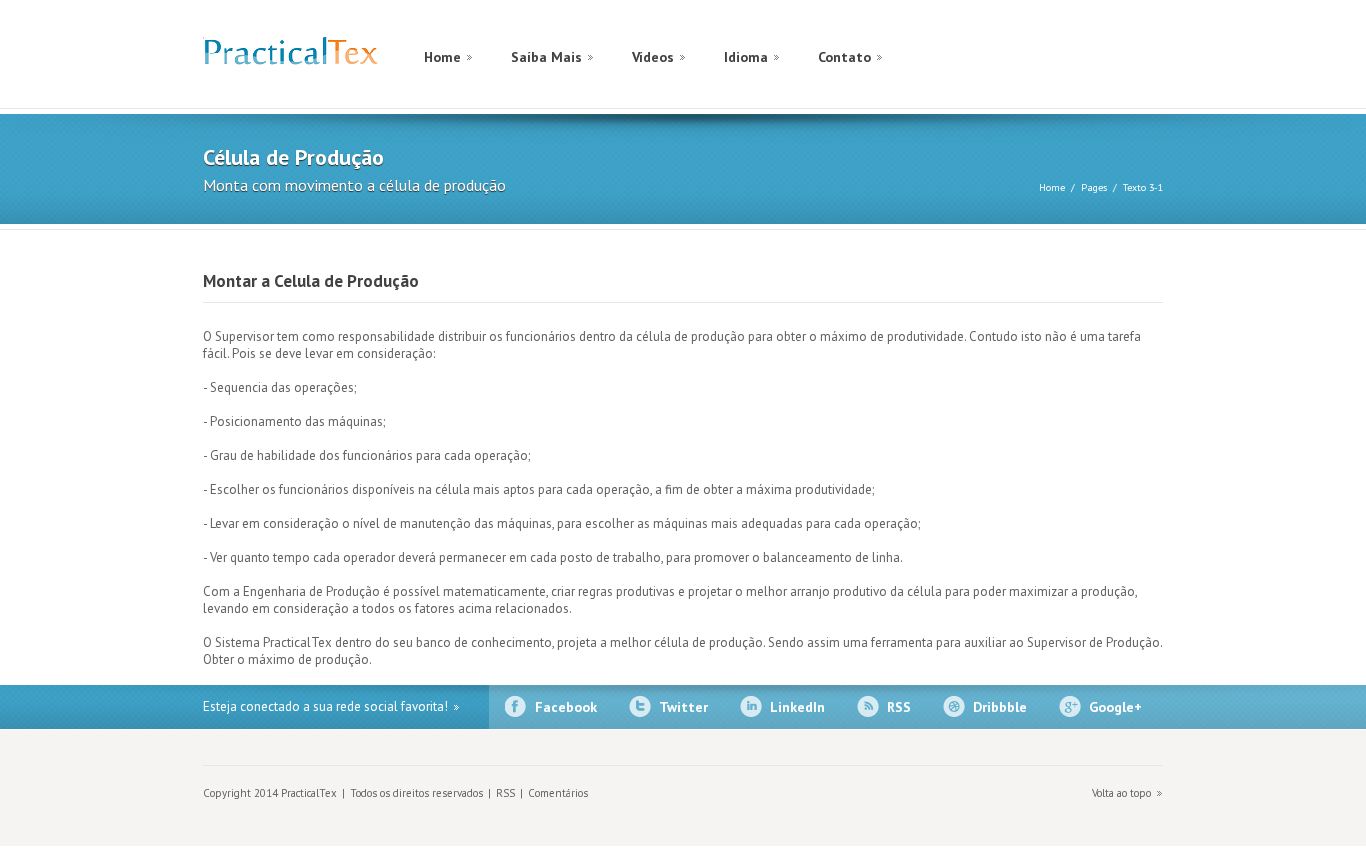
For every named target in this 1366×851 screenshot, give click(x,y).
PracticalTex (290, 55)
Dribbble (1000, 707)
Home (442, 57)
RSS (899, 707)
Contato (844, 57)
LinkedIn (797, 707)
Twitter (683, 707)
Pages (1094, 187)
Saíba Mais (546, 57)
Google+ (1115, 707)
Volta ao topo (1121, 793)
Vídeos (653, 57)
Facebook (566, 707)
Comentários (558, 793)
